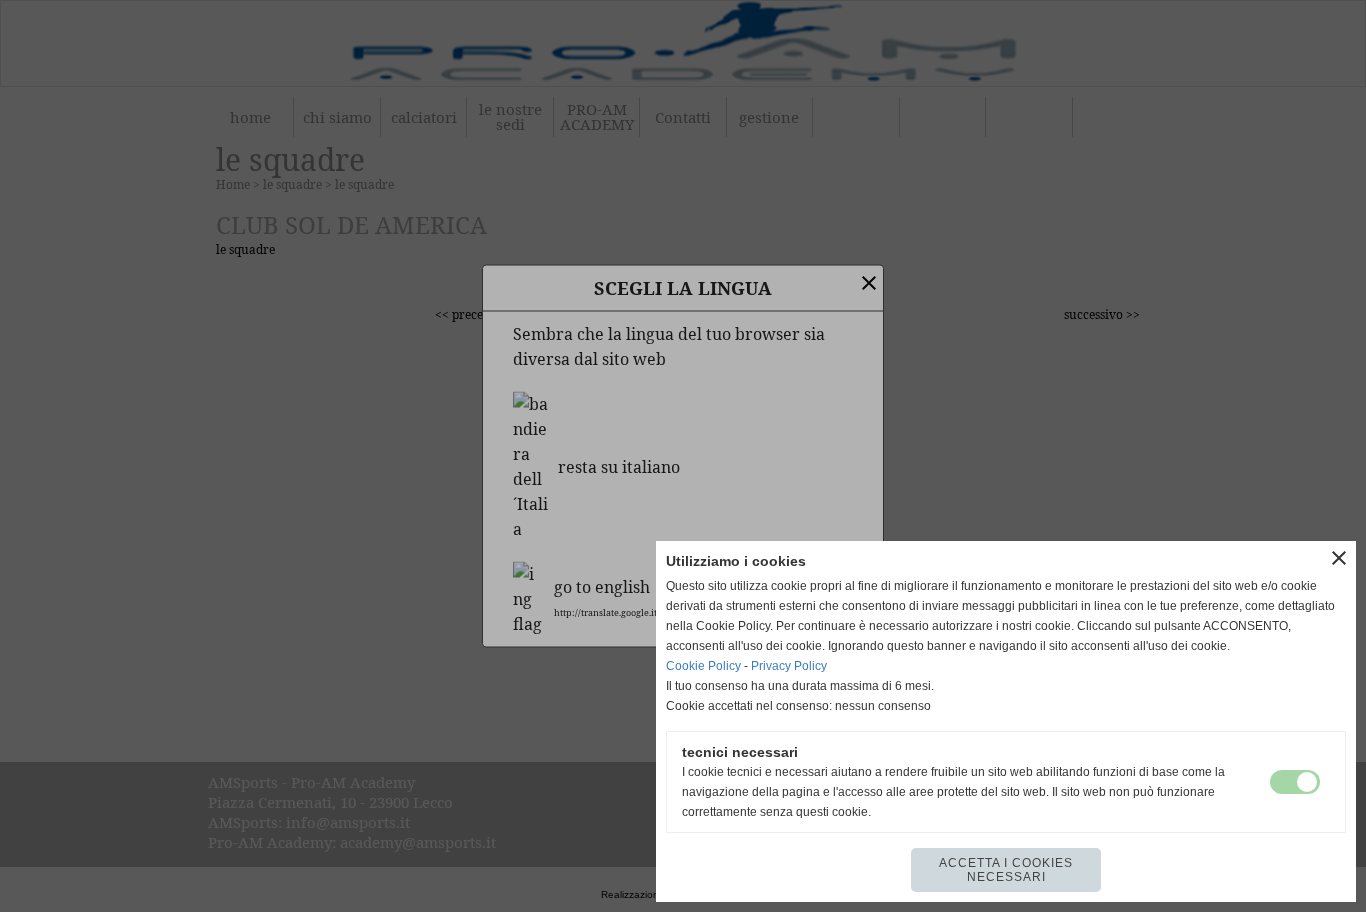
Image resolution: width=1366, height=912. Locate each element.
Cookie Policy (703, 666)
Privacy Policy (789, 666)
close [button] (1339, 558)
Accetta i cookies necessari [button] (1006, 870)
